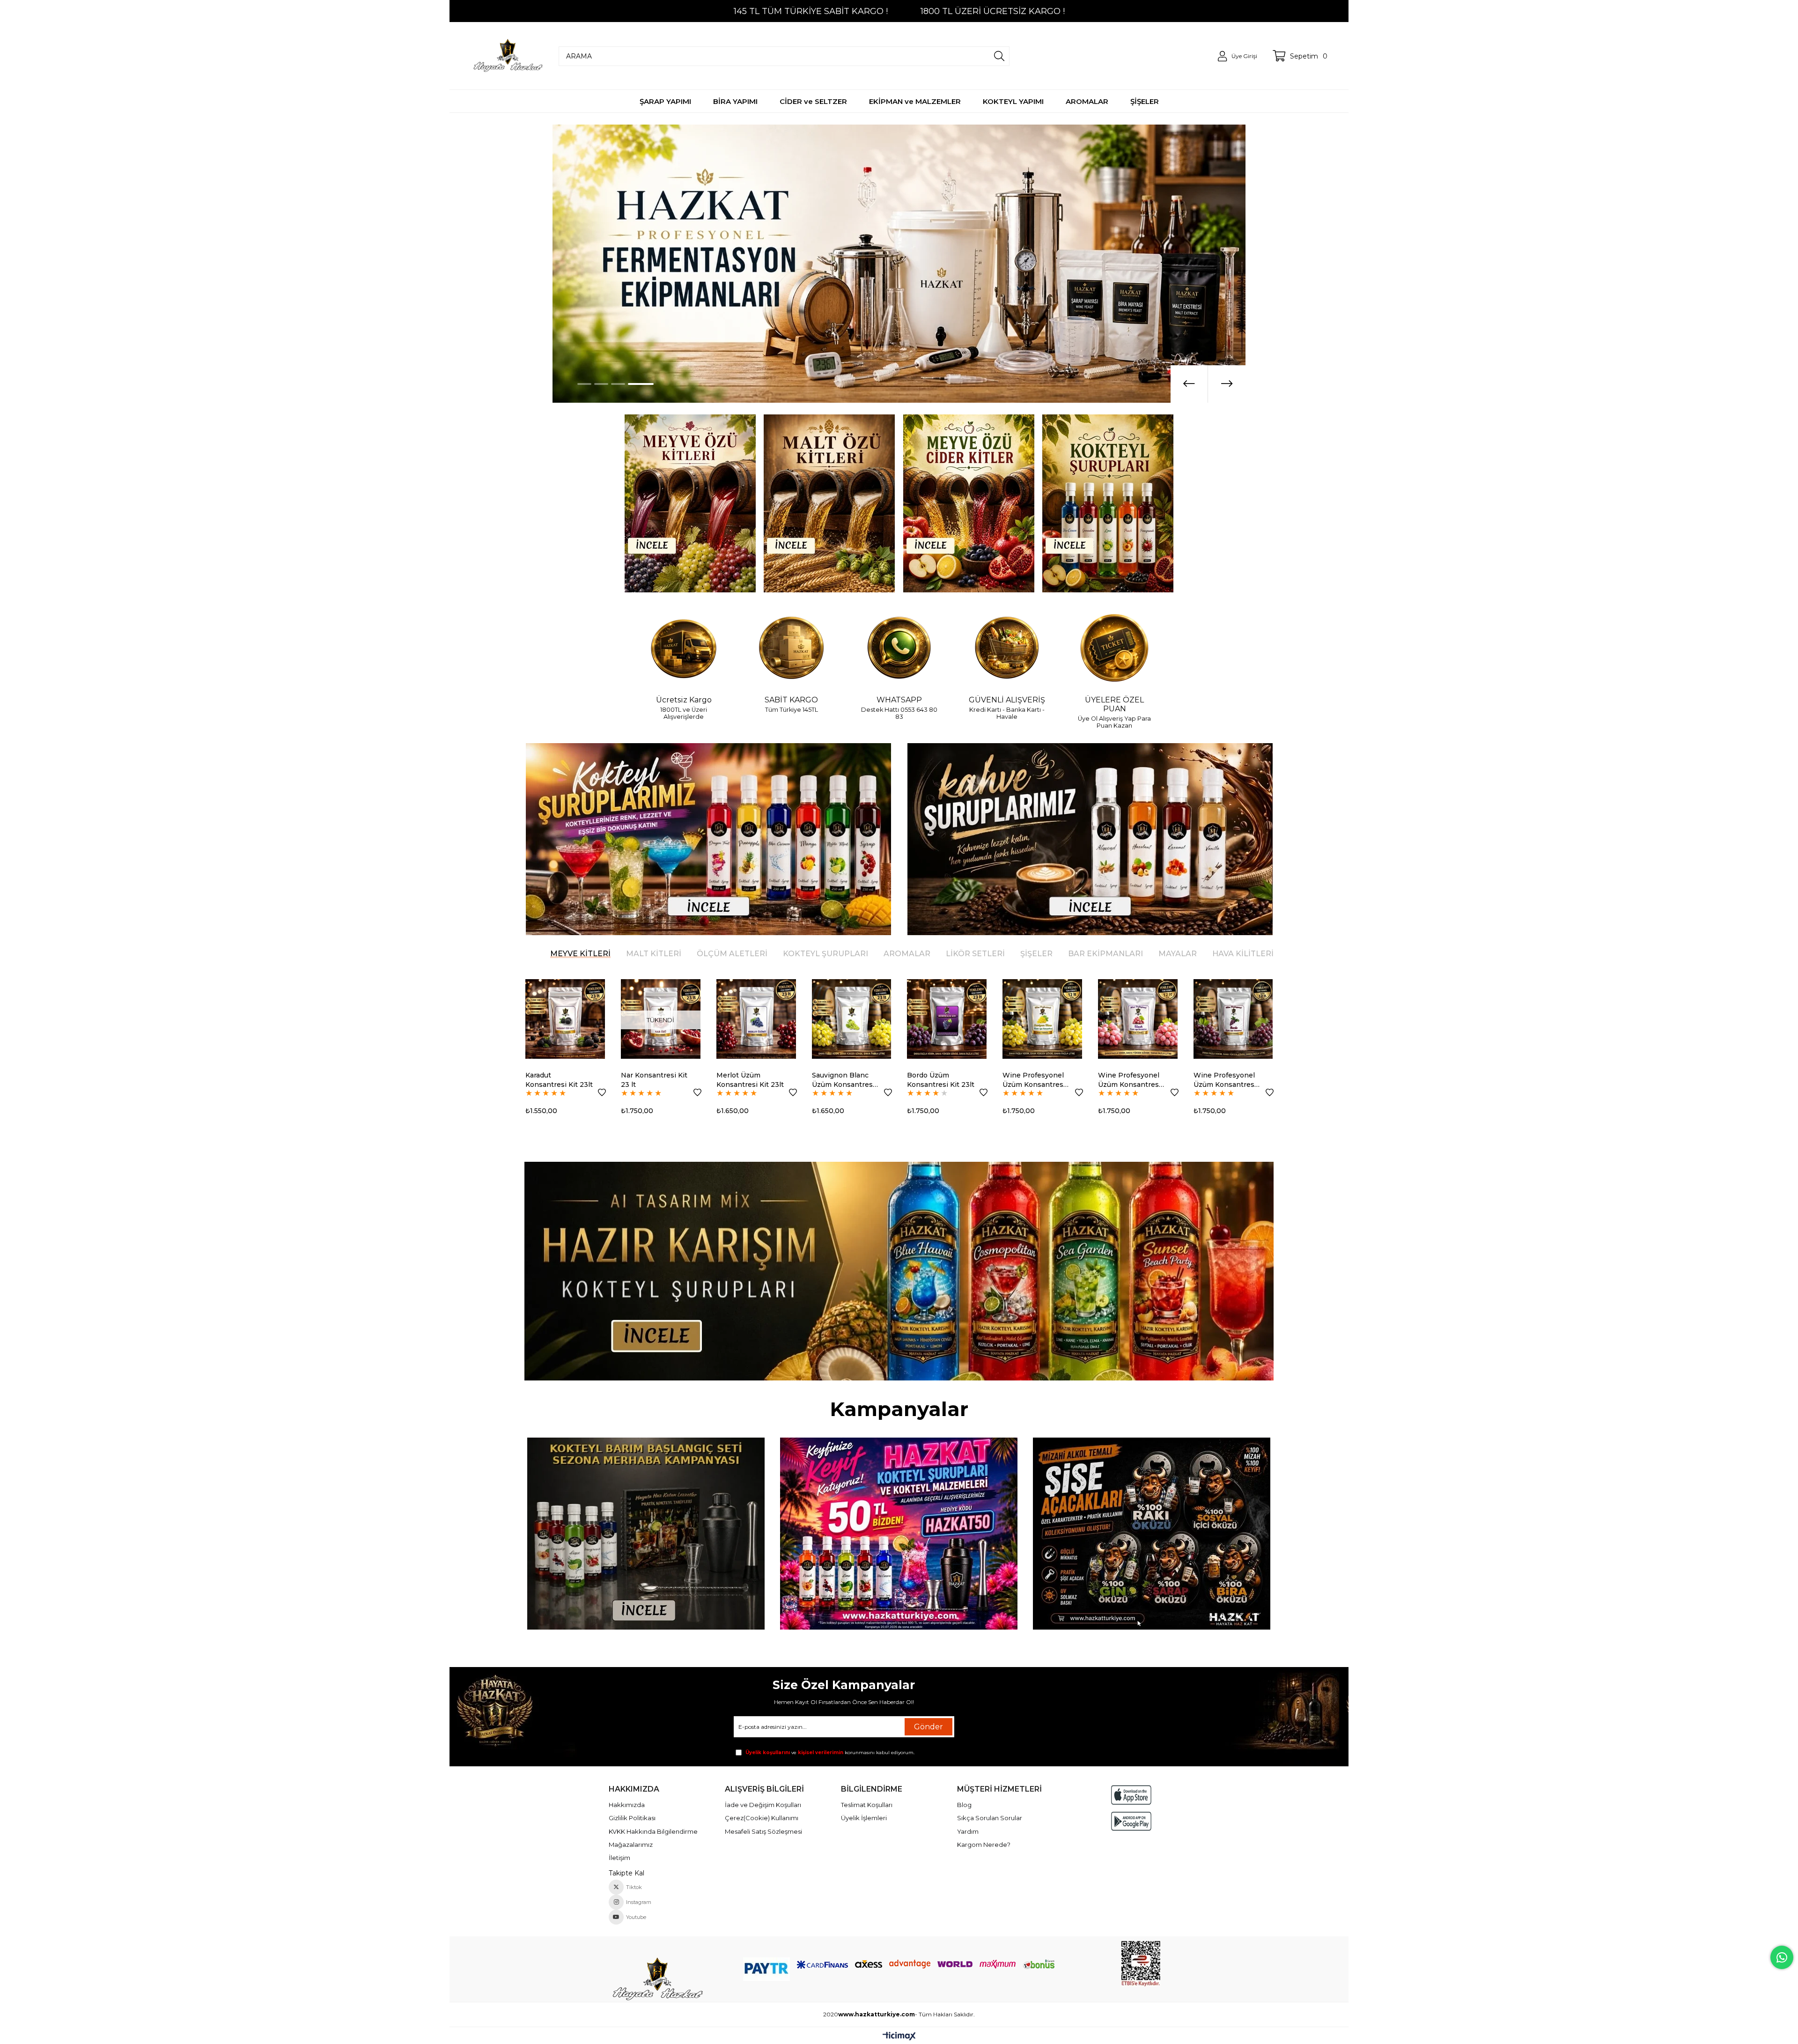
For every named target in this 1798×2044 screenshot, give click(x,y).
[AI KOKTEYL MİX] (899, 1271)
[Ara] (999, 56)
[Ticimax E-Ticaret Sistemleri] (899, 2037)
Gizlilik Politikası (632, 1818)
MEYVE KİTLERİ (580, 954)
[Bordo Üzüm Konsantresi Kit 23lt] (661, 1019)
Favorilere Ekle (602, 1092)
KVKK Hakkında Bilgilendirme (653, 1831)
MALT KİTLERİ (654, 954)
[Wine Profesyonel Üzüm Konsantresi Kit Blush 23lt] (1233, 1019)
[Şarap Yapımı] (899, 264)
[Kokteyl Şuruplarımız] (708, 839)
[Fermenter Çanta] (899, 1534)
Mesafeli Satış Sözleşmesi (763, 1831)
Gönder (928, 1727)
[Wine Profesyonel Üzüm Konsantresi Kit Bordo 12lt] (947, 1019)
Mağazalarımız (631, 1845)
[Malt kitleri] (830, 503)
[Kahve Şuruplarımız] (1090, 839)
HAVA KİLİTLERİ (1243, 954)
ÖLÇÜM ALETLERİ (732, 954)
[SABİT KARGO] (791, 649)
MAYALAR (1178, 954)
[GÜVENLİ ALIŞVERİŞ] (1007, 649)
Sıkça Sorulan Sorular (990, 1818)
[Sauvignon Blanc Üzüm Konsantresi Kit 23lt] (566, 1019)
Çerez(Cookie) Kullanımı (762, 1818)
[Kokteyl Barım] (646, 1534)
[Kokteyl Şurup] (1108, 503)
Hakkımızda (627, 1805)
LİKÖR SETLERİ (975, 954)
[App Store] (1131, 1795)
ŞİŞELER (1036, 954)
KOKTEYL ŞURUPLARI (825, 954)
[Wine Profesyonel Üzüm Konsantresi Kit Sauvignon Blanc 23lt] (1138, 1019)
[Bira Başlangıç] (1152, 1534)
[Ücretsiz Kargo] (684, 649)
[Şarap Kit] (690, 503)
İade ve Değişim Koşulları (763, 1805)
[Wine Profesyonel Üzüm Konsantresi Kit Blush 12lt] (852, 1019)
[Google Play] (1131, 1821)
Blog (964, 1805)
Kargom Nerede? (984, 1845)
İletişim (619, 1858)
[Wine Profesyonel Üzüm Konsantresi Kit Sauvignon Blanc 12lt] (756, 1019)
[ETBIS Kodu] (1141, 1964)
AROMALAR (907, 954)
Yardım (968, 1831)
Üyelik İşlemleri (864, 1818)
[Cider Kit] (969, 503)
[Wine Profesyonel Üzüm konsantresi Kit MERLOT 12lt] (1042, 1019)
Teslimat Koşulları (867, 1805)
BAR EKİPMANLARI (1105, 954)
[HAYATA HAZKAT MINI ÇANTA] (657, 1980)
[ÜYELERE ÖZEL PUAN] (1114, 649)
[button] (590, 384)
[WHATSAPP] (899, 649)
